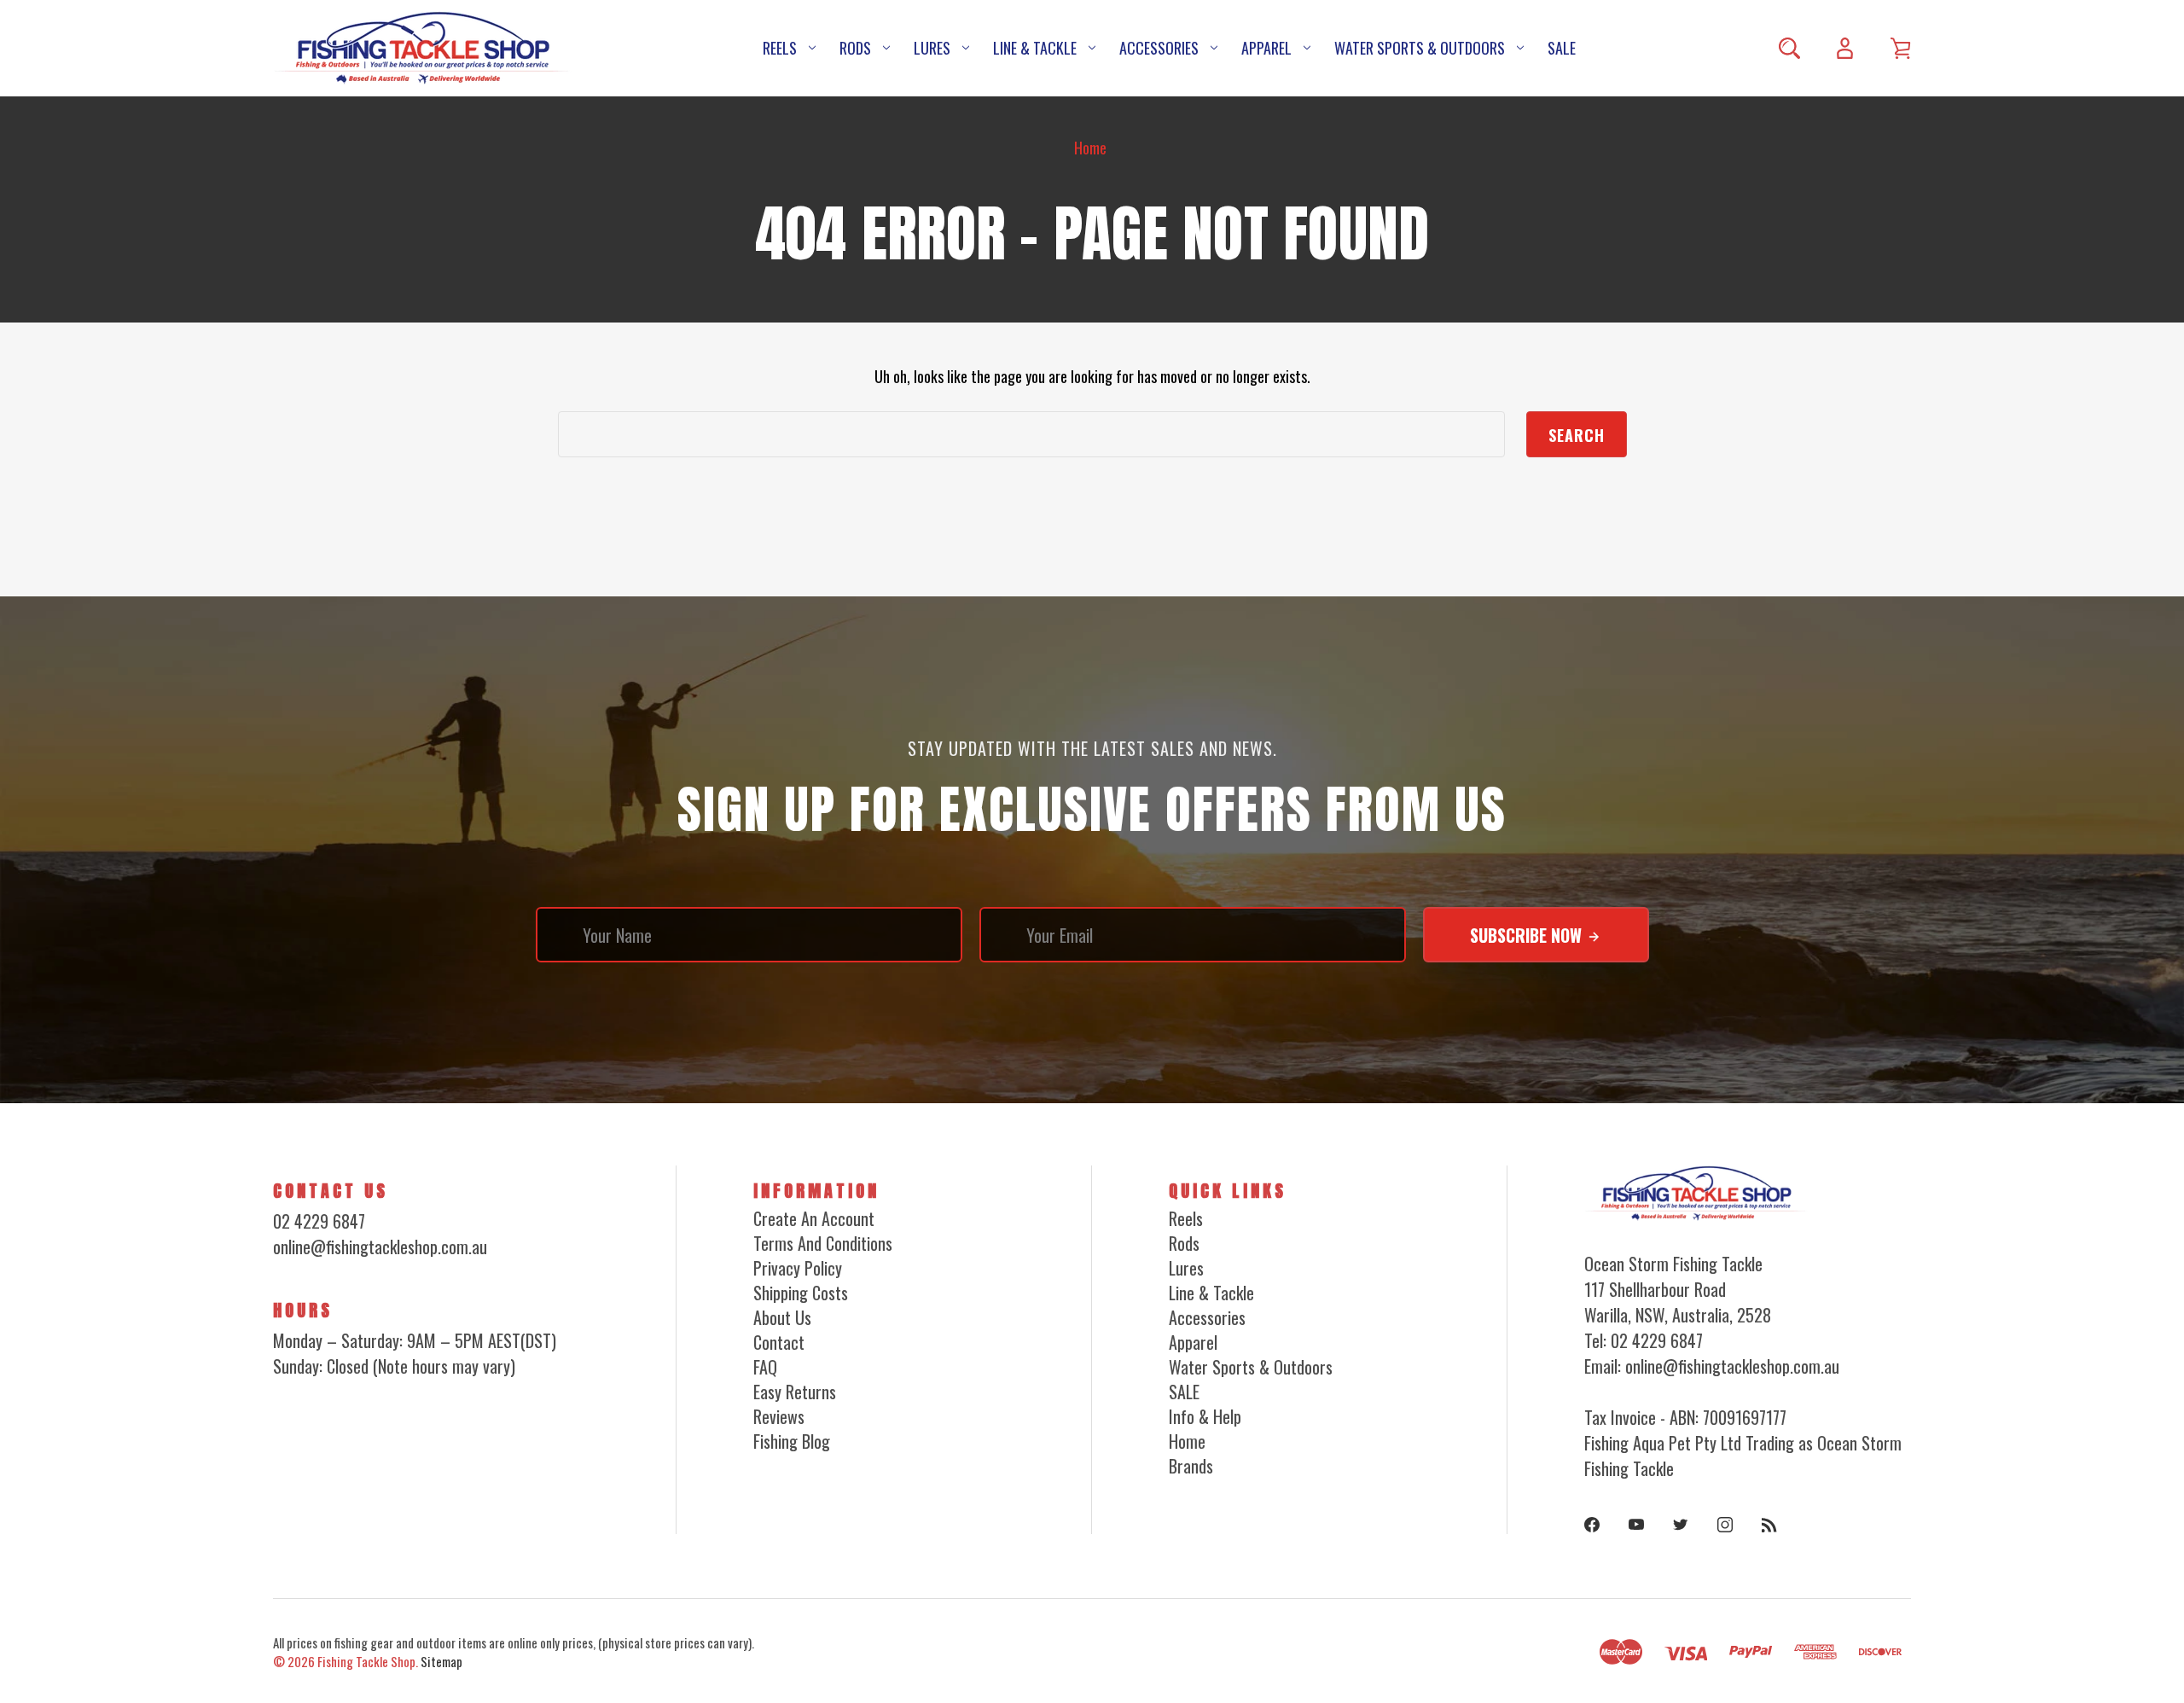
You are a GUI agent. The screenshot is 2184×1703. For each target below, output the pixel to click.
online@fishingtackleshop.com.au (380, 1247)
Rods (855, 48)
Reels (780, 48)
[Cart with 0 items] (1900, 48)
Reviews (779, 1416)
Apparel (1266, 48)
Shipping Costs (801, 1293)
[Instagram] (1725, 1525)
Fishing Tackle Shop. (368, 1661)
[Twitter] (1681, 1525)
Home (1187, 1441)
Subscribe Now (1528, 935)
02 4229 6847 (319, 1221)
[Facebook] (1592, 1525)
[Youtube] (1636, 1525)
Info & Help (1205, 1416)
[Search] (1789, 48)
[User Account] (1845, 48)
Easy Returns (795, 1392)
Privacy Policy (798, 1268)
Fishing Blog (792, 1441)
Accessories (1159, 48)
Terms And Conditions (823, 1243)
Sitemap (441, 1661)
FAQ (765, 1367)
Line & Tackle (1035, 48)
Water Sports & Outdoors (1420, 48)
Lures (932, 48)
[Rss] (1769, 1525)
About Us (782, 1317)
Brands (1191, 1466)
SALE (1562, 48)
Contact (779, 1342)
